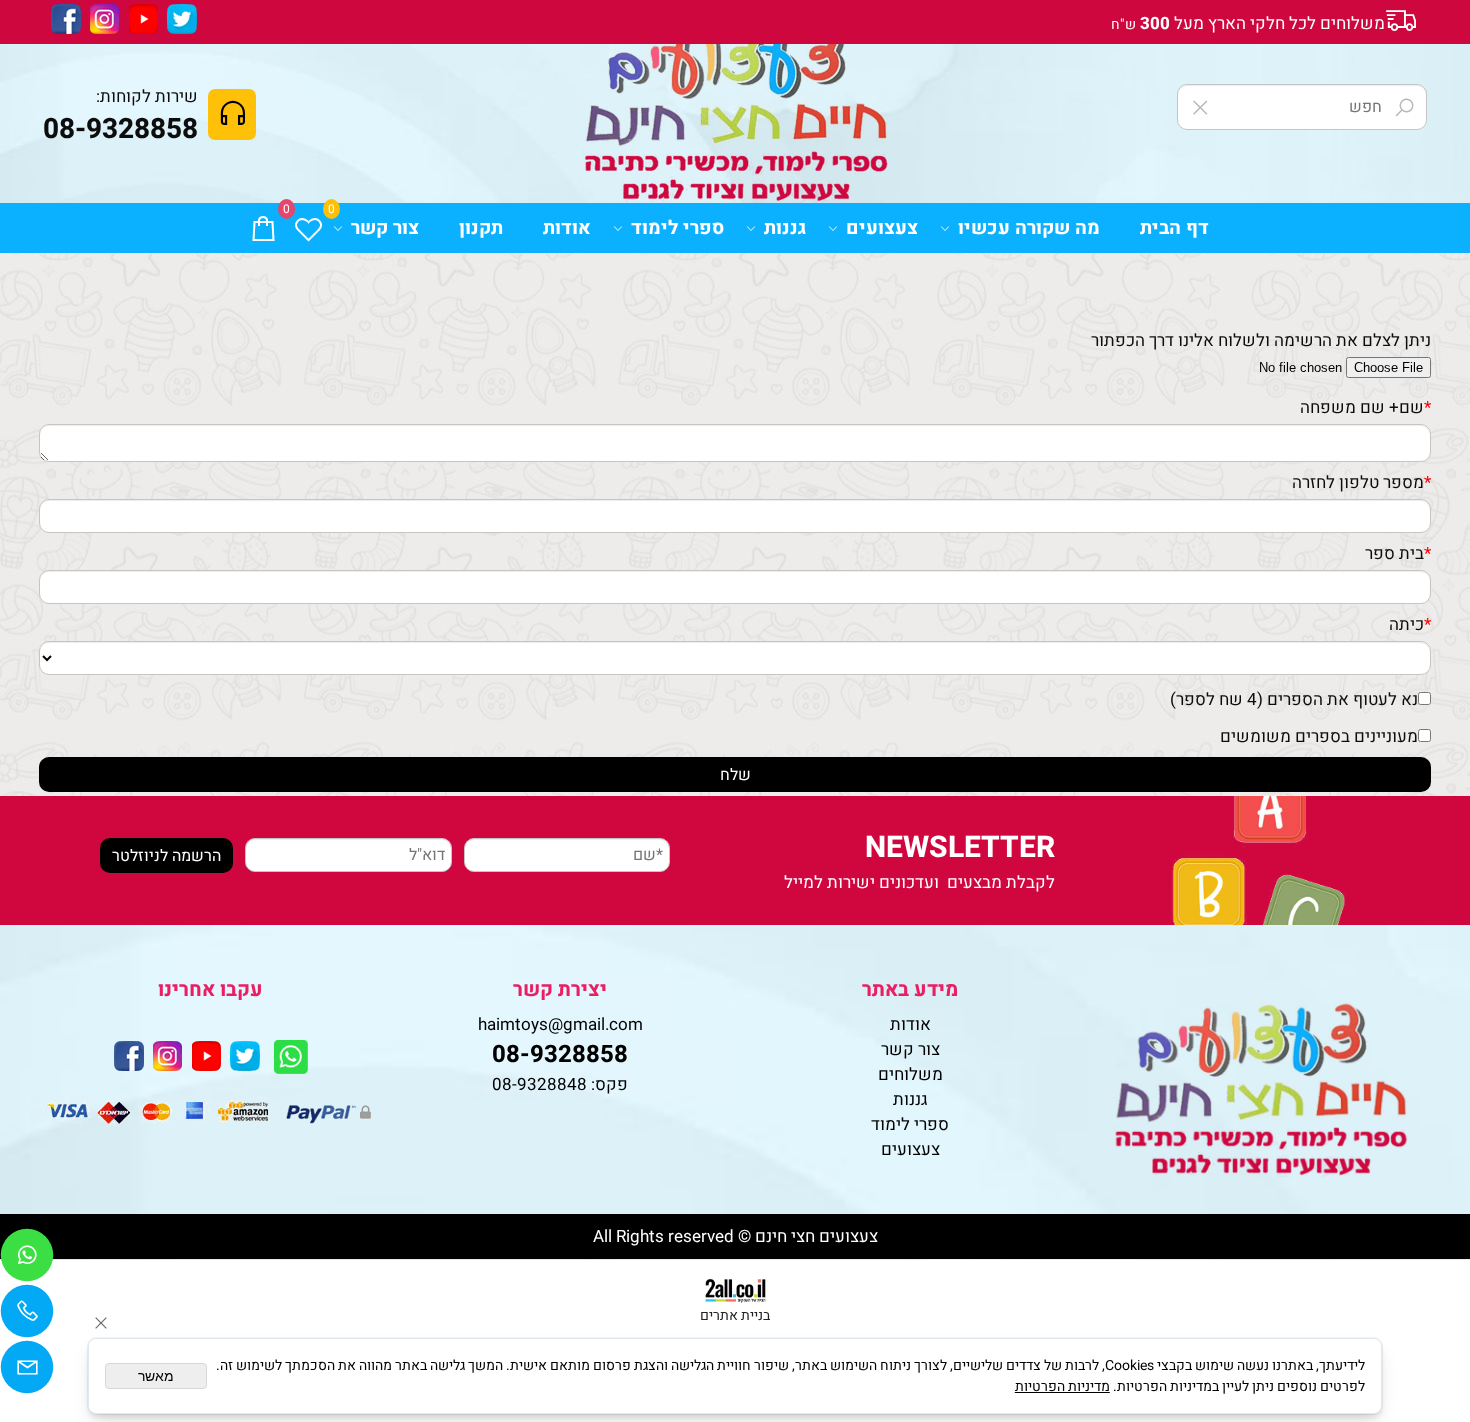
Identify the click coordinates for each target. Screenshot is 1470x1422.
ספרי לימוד (677, 228)
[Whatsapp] (27, 1260)
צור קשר (385, 228)
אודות (567, 228)
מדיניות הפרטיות (1062, 1386)
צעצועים (882, 228)
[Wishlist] (308, 228)
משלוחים (910, 1074)
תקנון (481, 228)
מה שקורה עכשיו (1029, 228)
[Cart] (263, 228)
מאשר (156, 1376)
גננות (785, 228)
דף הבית (1174, 228)
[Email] (27, 1372)
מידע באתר (910, 989)
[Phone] (27, 1316)
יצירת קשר (560, 989)
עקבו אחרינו (210, 989)
